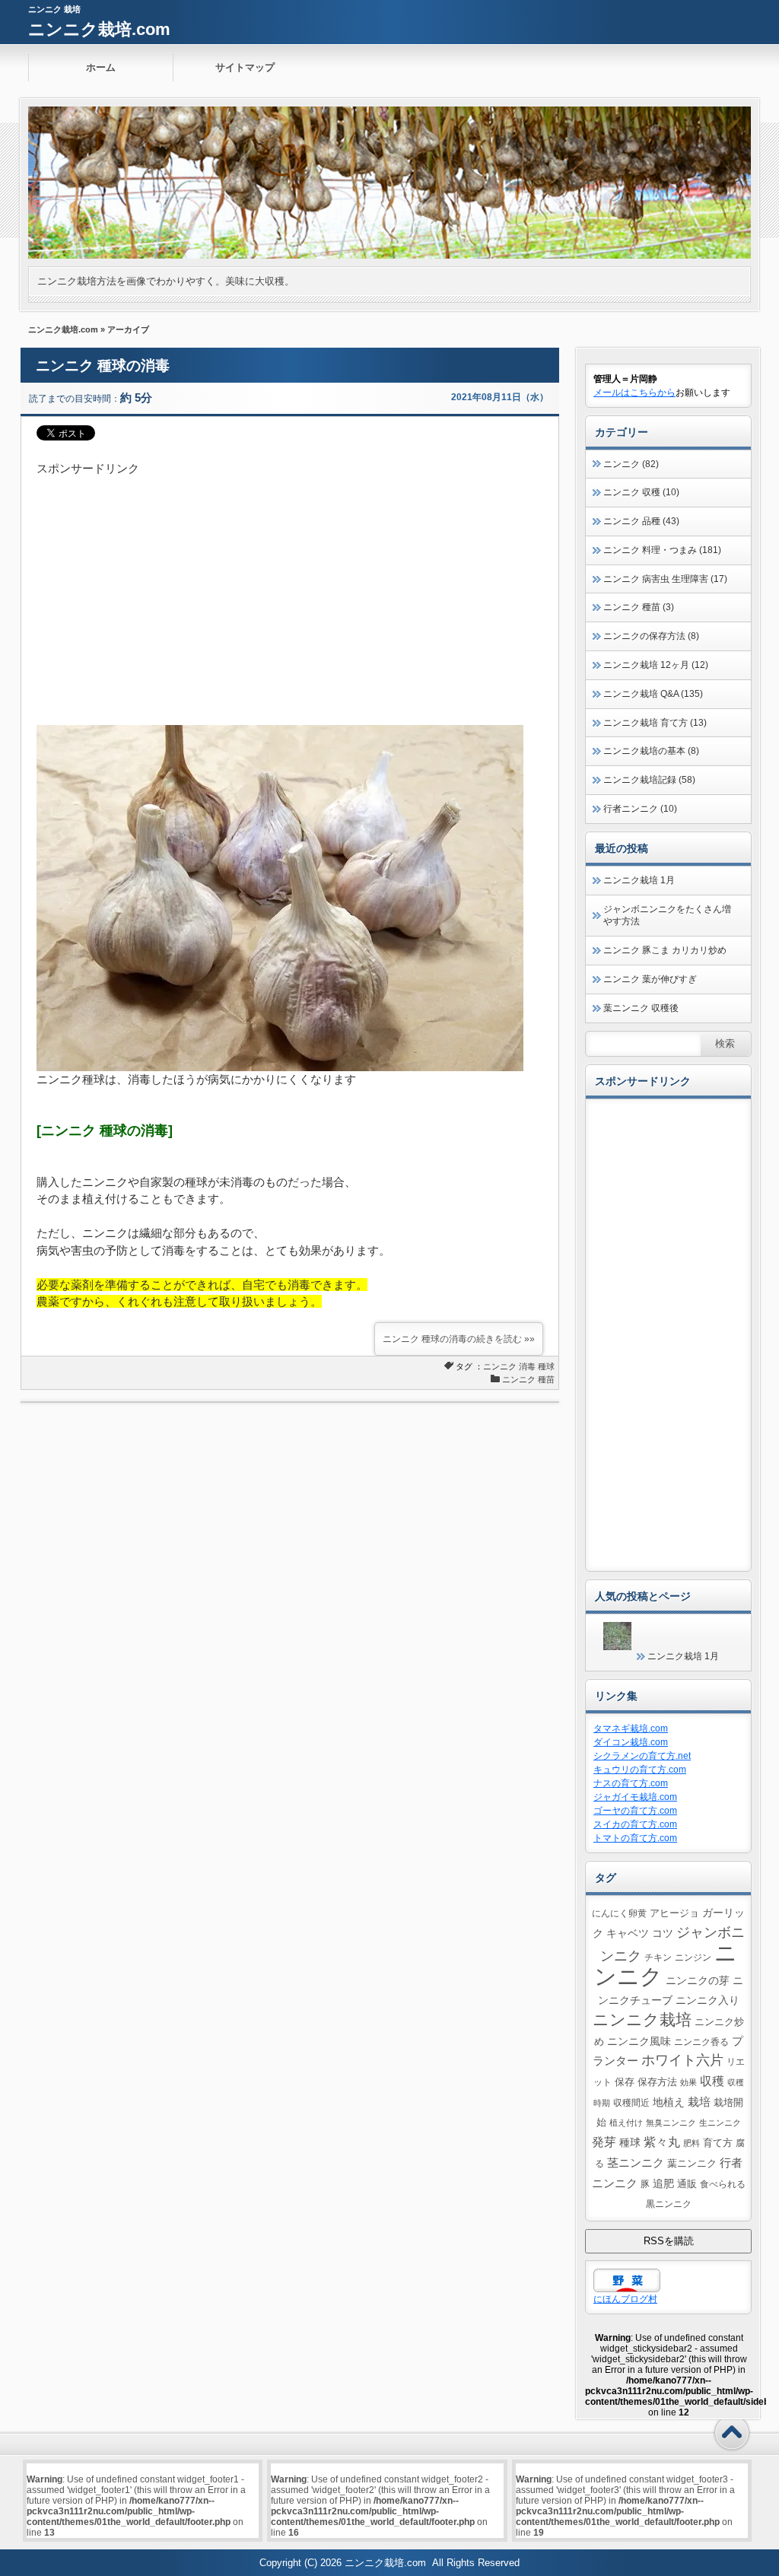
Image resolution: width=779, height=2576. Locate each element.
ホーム (101, 67)
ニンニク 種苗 (528, 1379)
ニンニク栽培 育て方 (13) (655, 723)
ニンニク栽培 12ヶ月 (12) (656, 665)
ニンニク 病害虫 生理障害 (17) (665, 579)
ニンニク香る (701, 2042)
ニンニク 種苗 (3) (639, 607)
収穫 (712, 2081)
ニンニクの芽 (698, 1980)
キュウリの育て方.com (640, 1770)
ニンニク (500, 1366)
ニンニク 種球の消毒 (103, 366)
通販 (687, 2184)
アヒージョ (674, 1913)
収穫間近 (631, 2102)
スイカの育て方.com (635, 1824)
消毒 (527, 1366)
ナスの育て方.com (631, 1783)
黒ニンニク (669, 2204)
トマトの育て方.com (635, 1838)
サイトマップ (245, 67)
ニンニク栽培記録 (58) (649, 780)
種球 (546, 1366)
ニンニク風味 (639, 2041)
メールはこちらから (634, 393)
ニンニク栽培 (642, 2019)
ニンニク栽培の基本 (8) (651, 751)
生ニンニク (720, 2123)
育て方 (718, 2143)
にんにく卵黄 (619, 1913)
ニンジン (693, 1957)
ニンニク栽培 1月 (639, 880)
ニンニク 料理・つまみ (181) (662, 550)
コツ (663, 1933)
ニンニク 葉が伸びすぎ (650, 979)
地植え (669, 2102)
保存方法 (657, 2082)
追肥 (663, 2183)
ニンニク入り (707, 2000)
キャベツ (628, 1933)
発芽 (604, 2142)
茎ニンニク (636, 2163)
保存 (625, 2082)
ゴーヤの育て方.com (635, 1811)
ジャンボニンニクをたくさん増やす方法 (667, 916)
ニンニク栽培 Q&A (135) (653, 694)
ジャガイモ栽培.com (635, 1797)
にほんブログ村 (625, 2299)
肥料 (692, 2143)
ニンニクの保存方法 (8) (651, 636)
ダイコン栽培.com (631, 1742)
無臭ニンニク (671, 2123)
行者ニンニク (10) (640, 809)
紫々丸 (662, 2142)
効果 (688, 2082)
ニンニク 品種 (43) (641, 521)
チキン (658, 1957)
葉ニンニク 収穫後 (641, 1008)
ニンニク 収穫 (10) (641, 492)
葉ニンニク (692, 2163)
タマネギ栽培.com (631, 1728)
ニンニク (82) (631, 464)
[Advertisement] (290, 584)
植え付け (626, 2123)
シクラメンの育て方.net (642, 1756)
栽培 (699, 2102)
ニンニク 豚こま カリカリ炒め (665, 950)
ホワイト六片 (682, 2060)
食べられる (723, 2184)
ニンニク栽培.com (99, 29)
